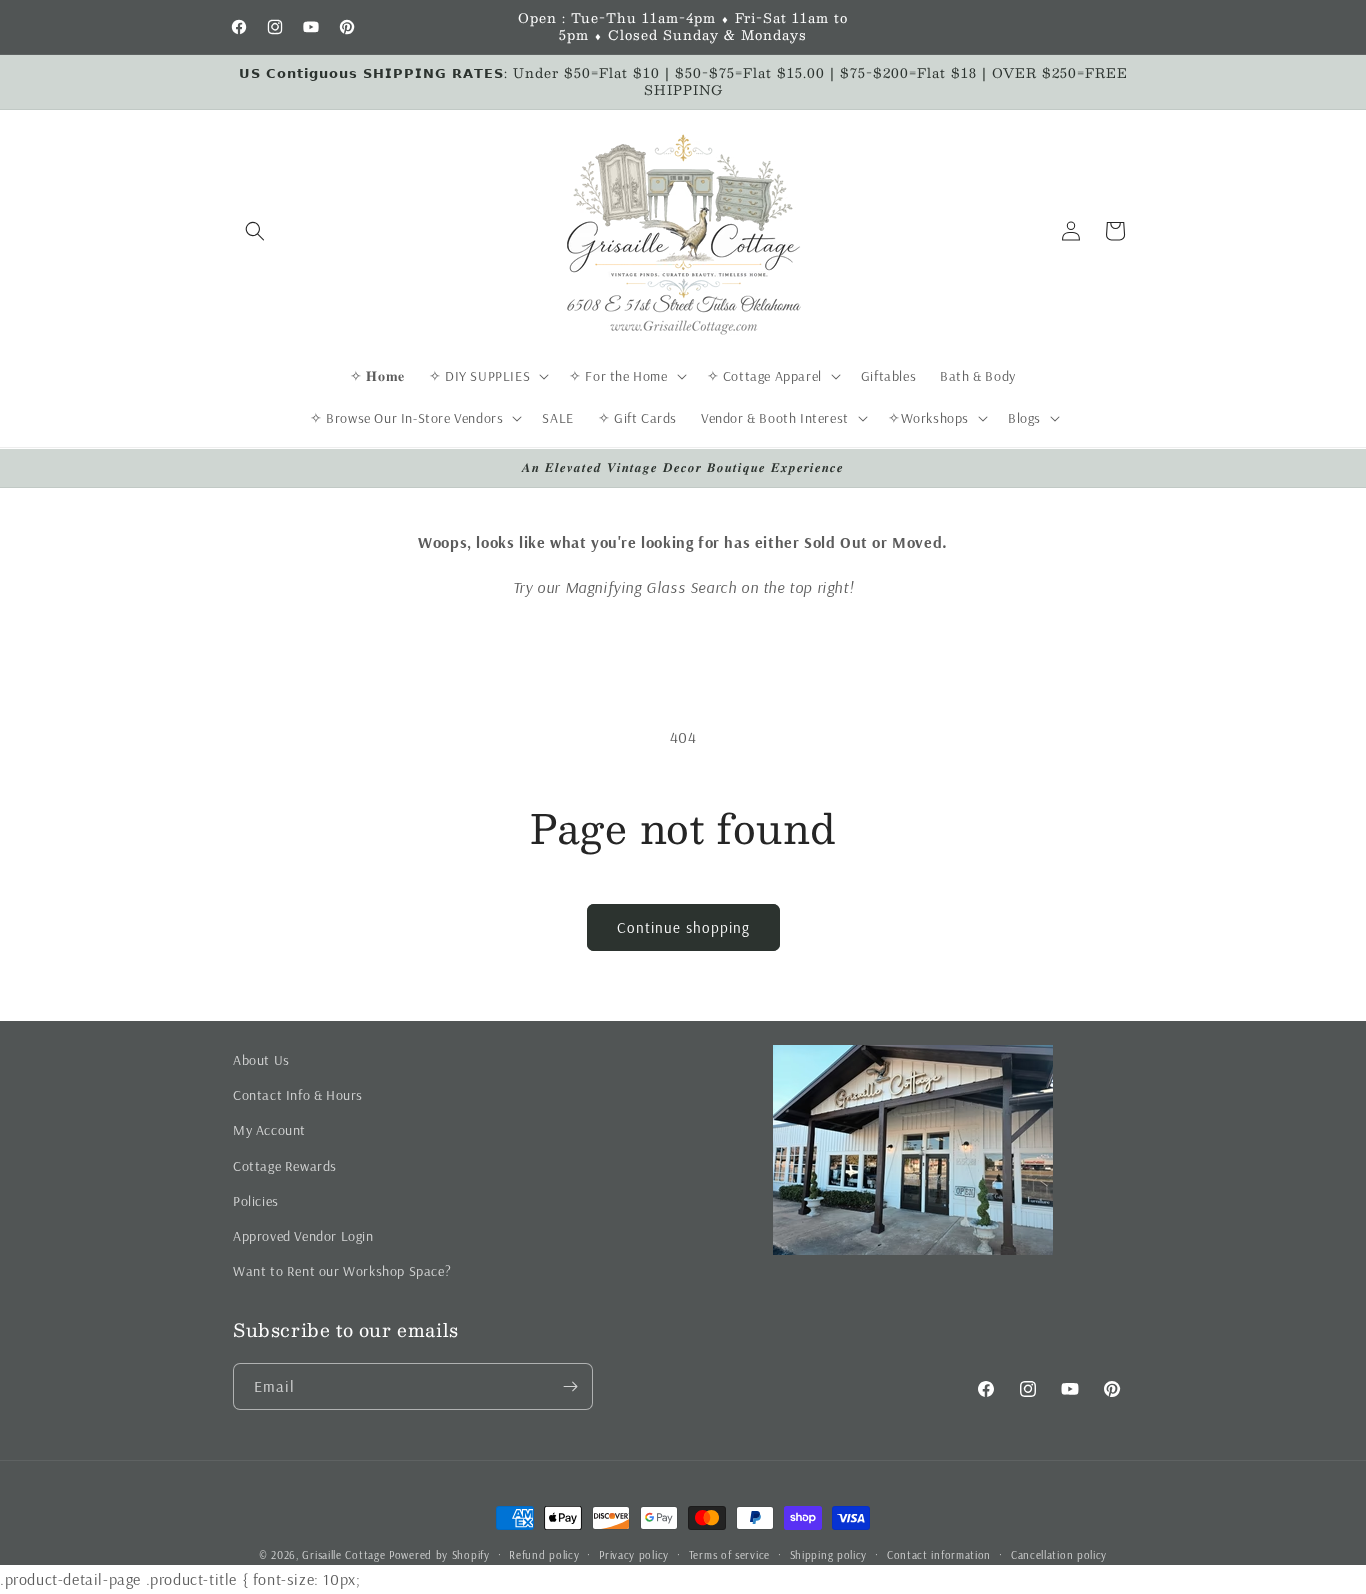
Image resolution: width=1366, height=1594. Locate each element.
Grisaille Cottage (343, 1555)
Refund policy (544, 1555)
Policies (256, 1201)
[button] (255, 231)
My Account (269, 1130)
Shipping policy (829, 1555)
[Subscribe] (570, 1386)
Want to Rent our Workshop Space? (342, 1271)
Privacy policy (634, 1555)
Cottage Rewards (285, 1166)
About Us (261, 1060)
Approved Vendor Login (303, 1236)
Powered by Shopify (439, 1555)
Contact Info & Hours (298, 1095)
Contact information (939, 1555)
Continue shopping (683, 927)
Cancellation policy (1059, 1555)
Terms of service (729, 1555)
